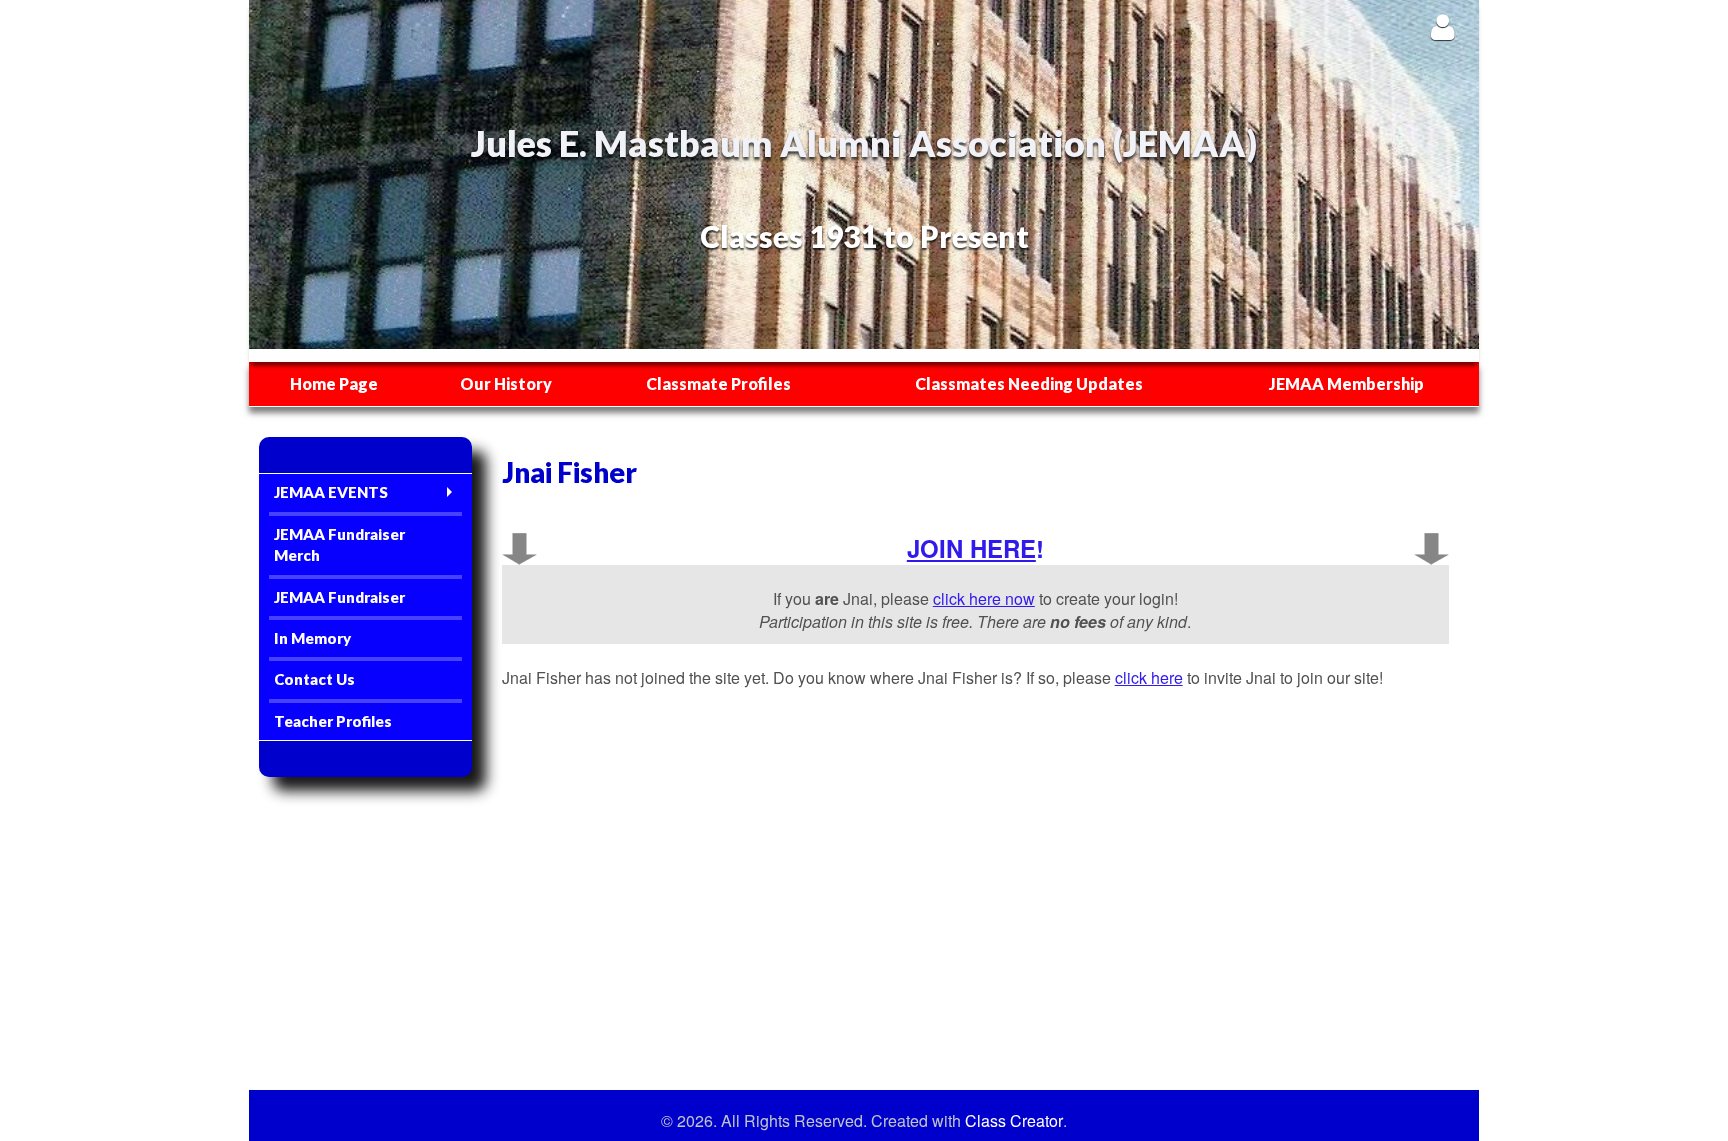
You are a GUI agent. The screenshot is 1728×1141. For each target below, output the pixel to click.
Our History (506, 383)
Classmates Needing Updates (1029, 383)
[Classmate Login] (1442, 26)
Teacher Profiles (333, 721)
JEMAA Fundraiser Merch (339, 544)
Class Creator (1014, 1121)
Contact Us (314, 679)
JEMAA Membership (1346, 383)
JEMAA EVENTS (331, 492)
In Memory (312, 638)
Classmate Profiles (718, 383)
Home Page (334, 383)
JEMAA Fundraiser (339, 597)
